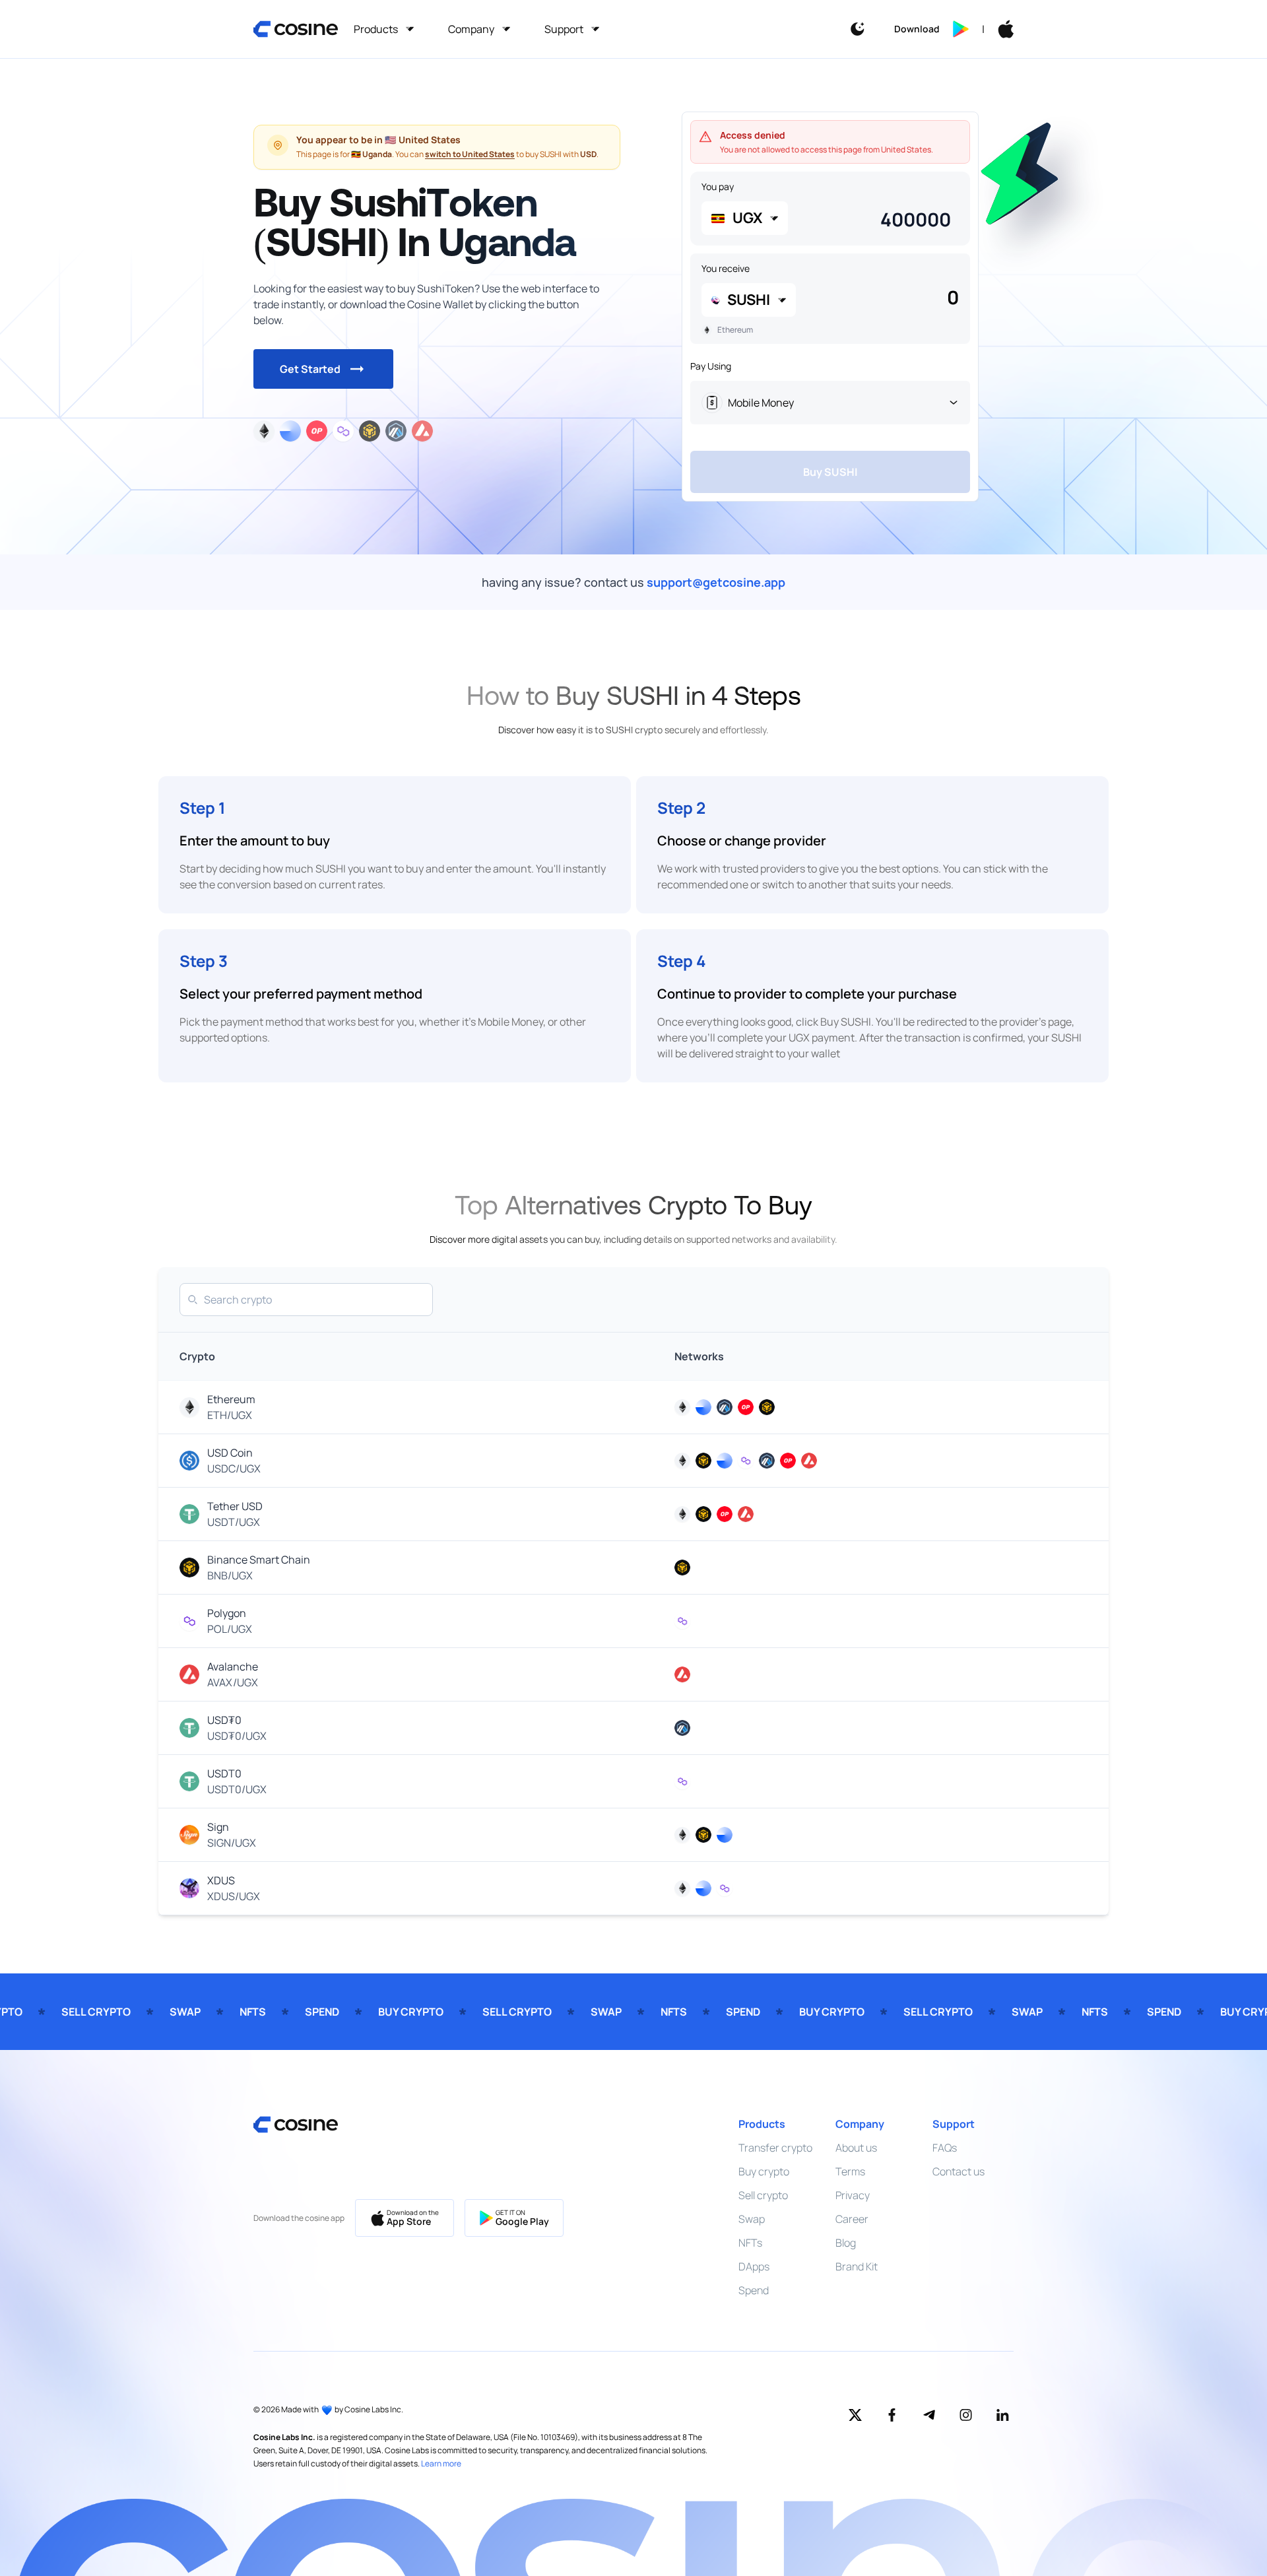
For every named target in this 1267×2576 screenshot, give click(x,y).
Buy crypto (764, 2171)
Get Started (310, 369)
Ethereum (231, 1399)
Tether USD (235, 1506)
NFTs (750, 2243)
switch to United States (470, 154)
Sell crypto (763, 2195)
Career (852, 2219)
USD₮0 (224, 1720)
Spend (754, 2290)
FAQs (945, 2148)
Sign (218, 1827)
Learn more (441, 2463)
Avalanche (233, 1667)
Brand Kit (857, 2266)
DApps (754, 2266)
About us (856, 2148)
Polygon (227, 1613)
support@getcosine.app (716, 582)
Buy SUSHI (830, 472)
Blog (846, 2243)
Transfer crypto (775, 2148)
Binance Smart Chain (259, 1560)
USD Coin (230, 1453)
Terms (850, 2171)
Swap (752, 2219)
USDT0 (224, 1773)
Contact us (958, 2171)
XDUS (221, 1880)
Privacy (853, 2195)
